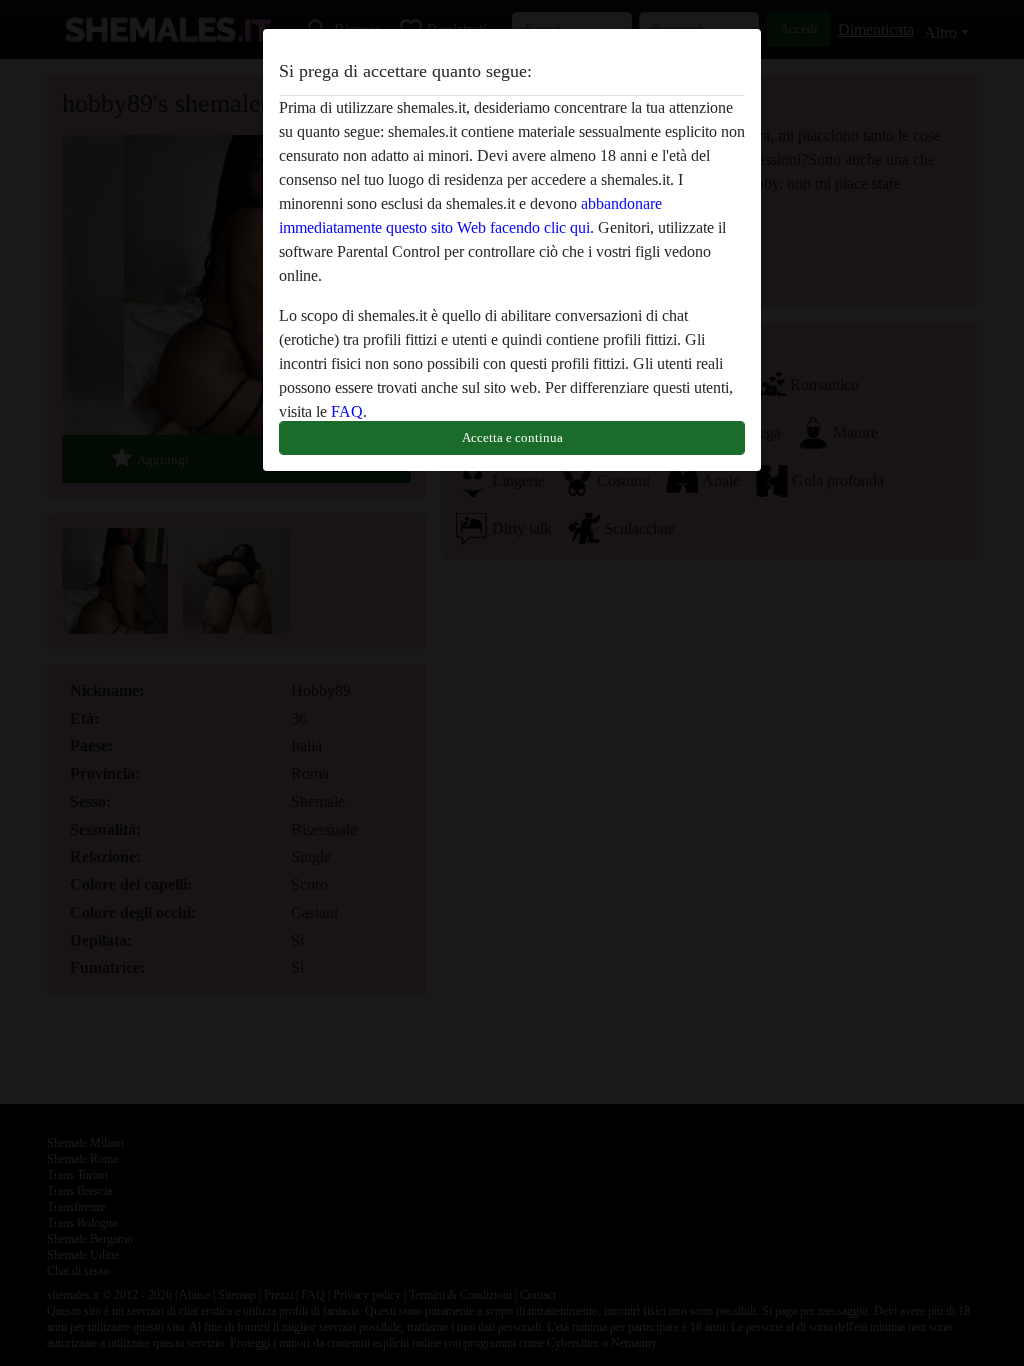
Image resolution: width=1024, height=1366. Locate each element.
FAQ (347, 411)
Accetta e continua (512, 437)
